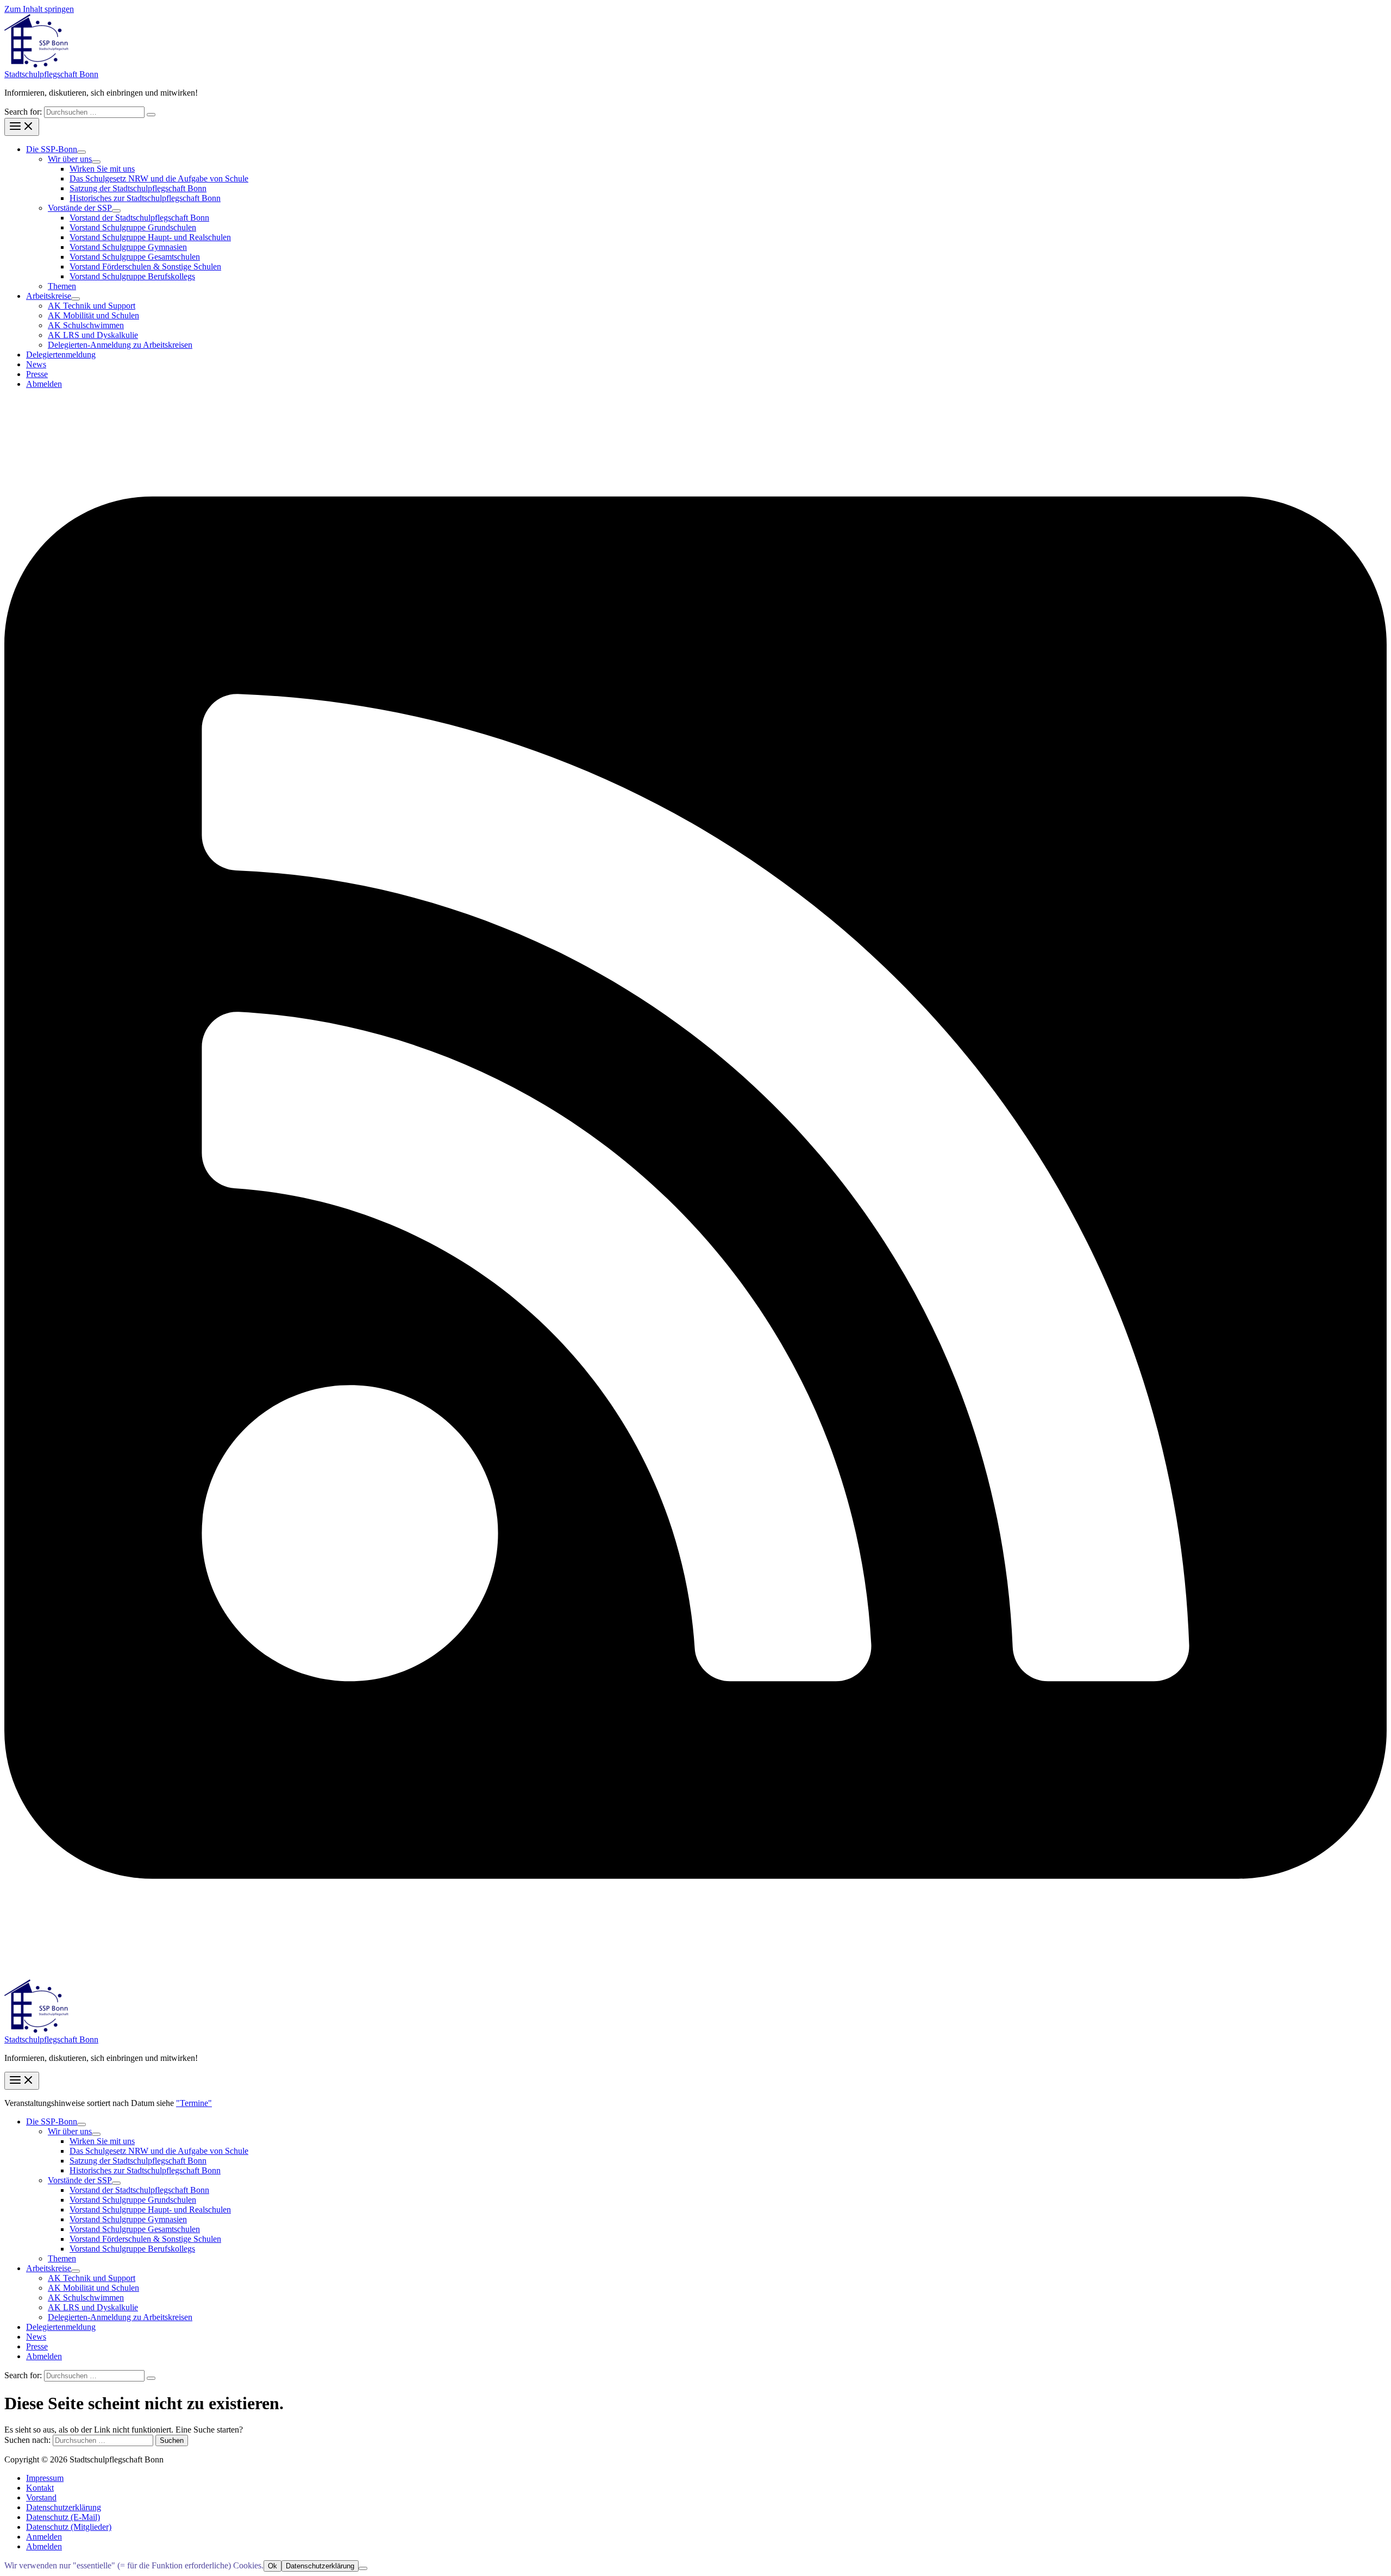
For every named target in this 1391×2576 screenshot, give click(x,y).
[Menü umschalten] (82, 152)
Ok (272, 2566)
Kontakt (40, 2488)
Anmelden (44, 2537)
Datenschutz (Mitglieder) (69, 2527)
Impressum (45, 2478)
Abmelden (44, 2546)
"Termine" (194, 2103)
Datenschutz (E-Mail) (63, 2517)
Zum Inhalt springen (39, 9)
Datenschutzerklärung (64, 2507)
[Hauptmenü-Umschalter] (22, 127)
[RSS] (695, 1974)
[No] (363, 2568)
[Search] (151, 115)
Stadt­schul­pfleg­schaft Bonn (51, 74)
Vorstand (41, 2497)
